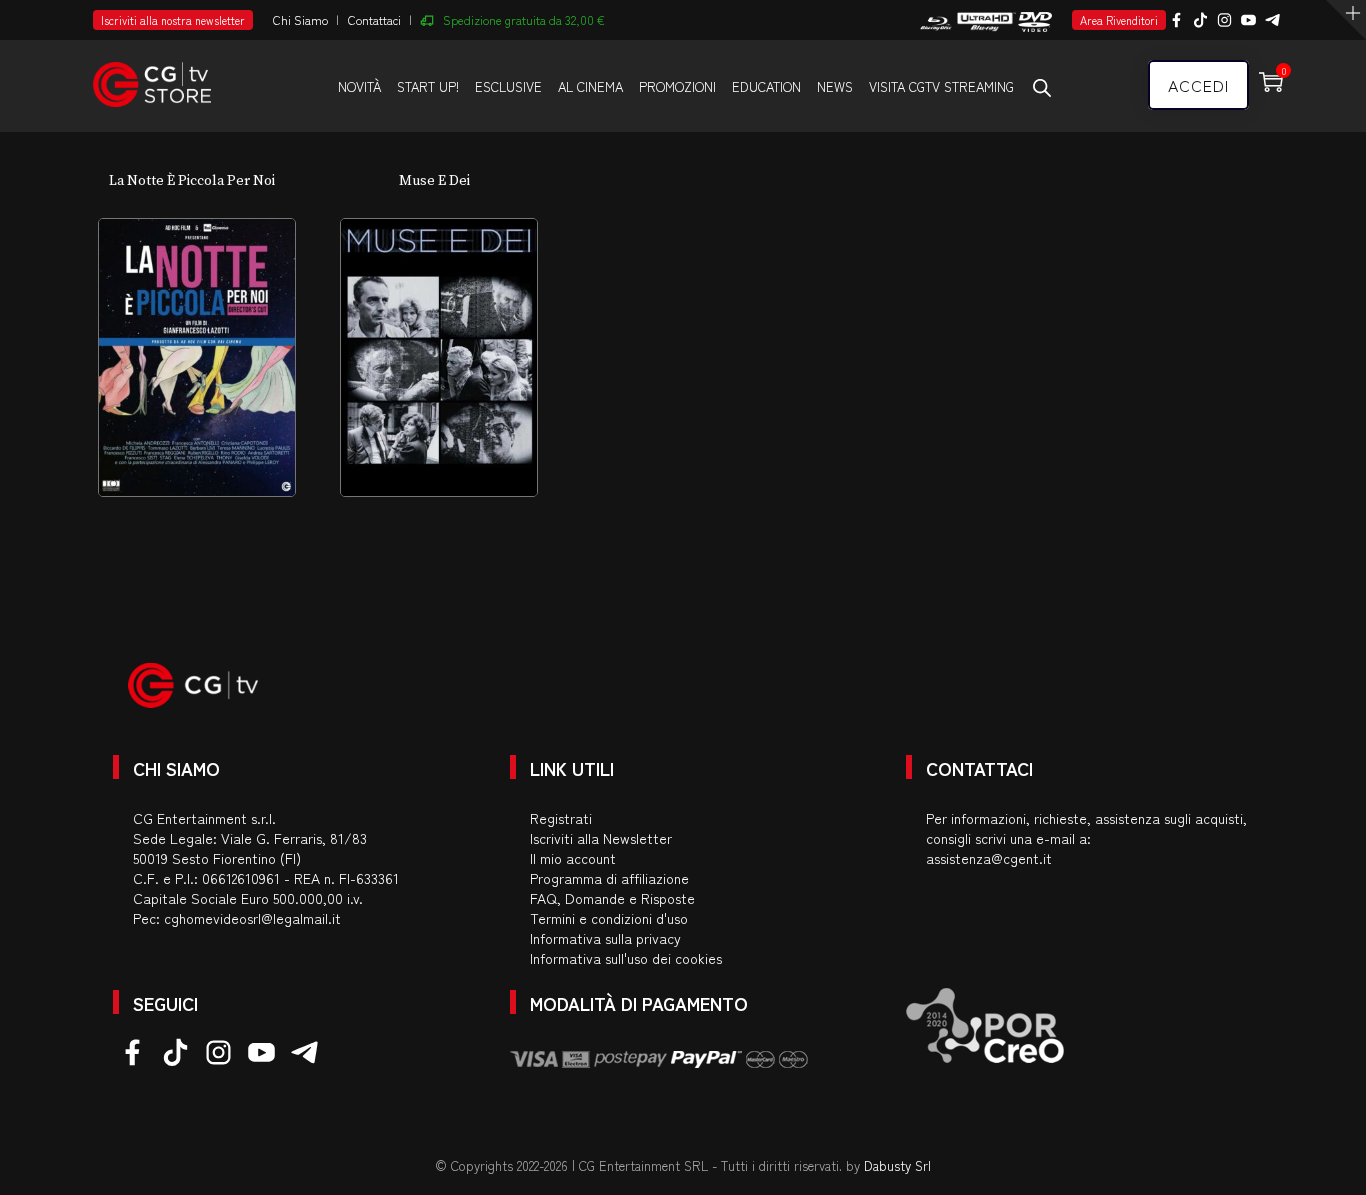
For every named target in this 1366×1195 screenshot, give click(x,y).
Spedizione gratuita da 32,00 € (524, 19)
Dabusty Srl (897, 1165)
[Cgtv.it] (152, 75)
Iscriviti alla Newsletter (601, 838)
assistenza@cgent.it (989, 858)
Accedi (1198, 85)
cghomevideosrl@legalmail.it (252, 918)
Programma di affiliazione (609, 878)
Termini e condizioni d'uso (609, 918)
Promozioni (677, 86)
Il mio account (573, 858)
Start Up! (428, 86)
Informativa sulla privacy (605, 938)
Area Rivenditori (1119, 20)
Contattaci (374, 19)
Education (766, 86)
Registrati (561, 818)
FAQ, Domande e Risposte (612, 898)
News (835, 86)
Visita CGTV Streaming (941, 86)
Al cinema (590, 86)
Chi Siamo (300, 19)
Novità (359, 86)
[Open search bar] (1042, 87)
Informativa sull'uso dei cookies (626, 958)
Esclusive (508, 86)
